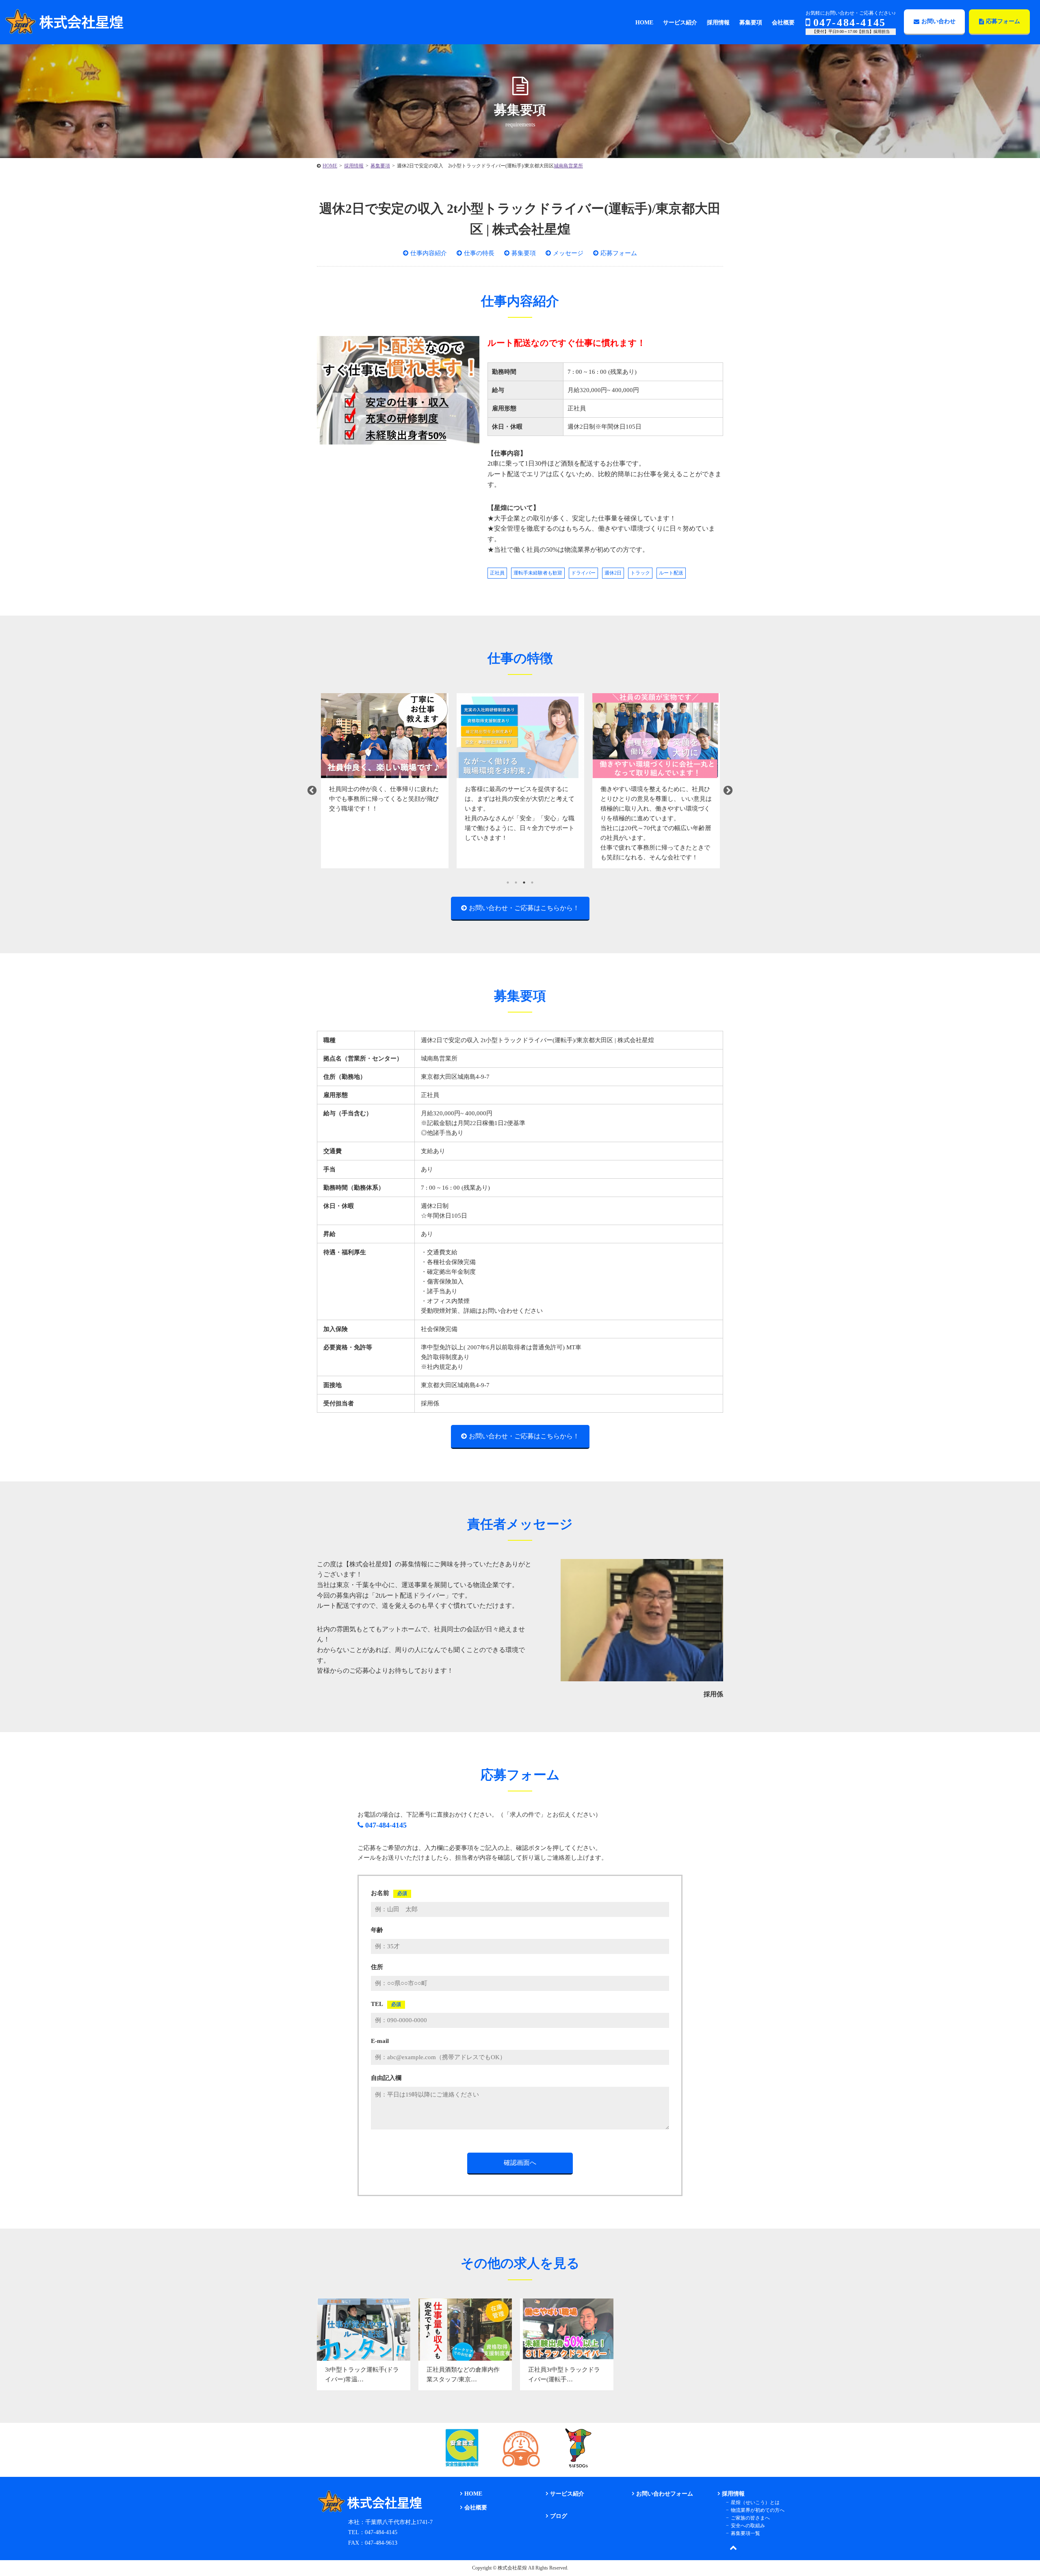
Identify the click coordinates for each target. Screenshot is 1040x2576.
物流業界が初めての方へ (758, 2510)
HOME (473, 2494)
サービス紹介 (567, 2494)
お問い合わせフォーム (665, 2494)
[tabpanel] (385, 781)
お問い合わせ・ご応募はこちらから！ (524, 908)
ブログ (559, 2516)
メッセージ (568, 253)
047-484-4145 (850, 23)
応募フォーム (1003, 21)
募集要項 (524, 253)
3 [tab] (524, 883)
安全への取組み (748, 2526)
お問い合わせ (938, 21)
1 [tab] (508, 883)
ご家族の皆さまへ (750, 2518)
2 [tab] (516, 883)
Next (728, 791)
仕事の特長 (479, 253)
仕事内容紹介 (429, 253)
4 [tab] (532, 883)
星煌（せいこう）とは (755, 2502)
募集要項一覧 (745, 2533)
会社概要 (476, 2508)
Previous (312, 791)
